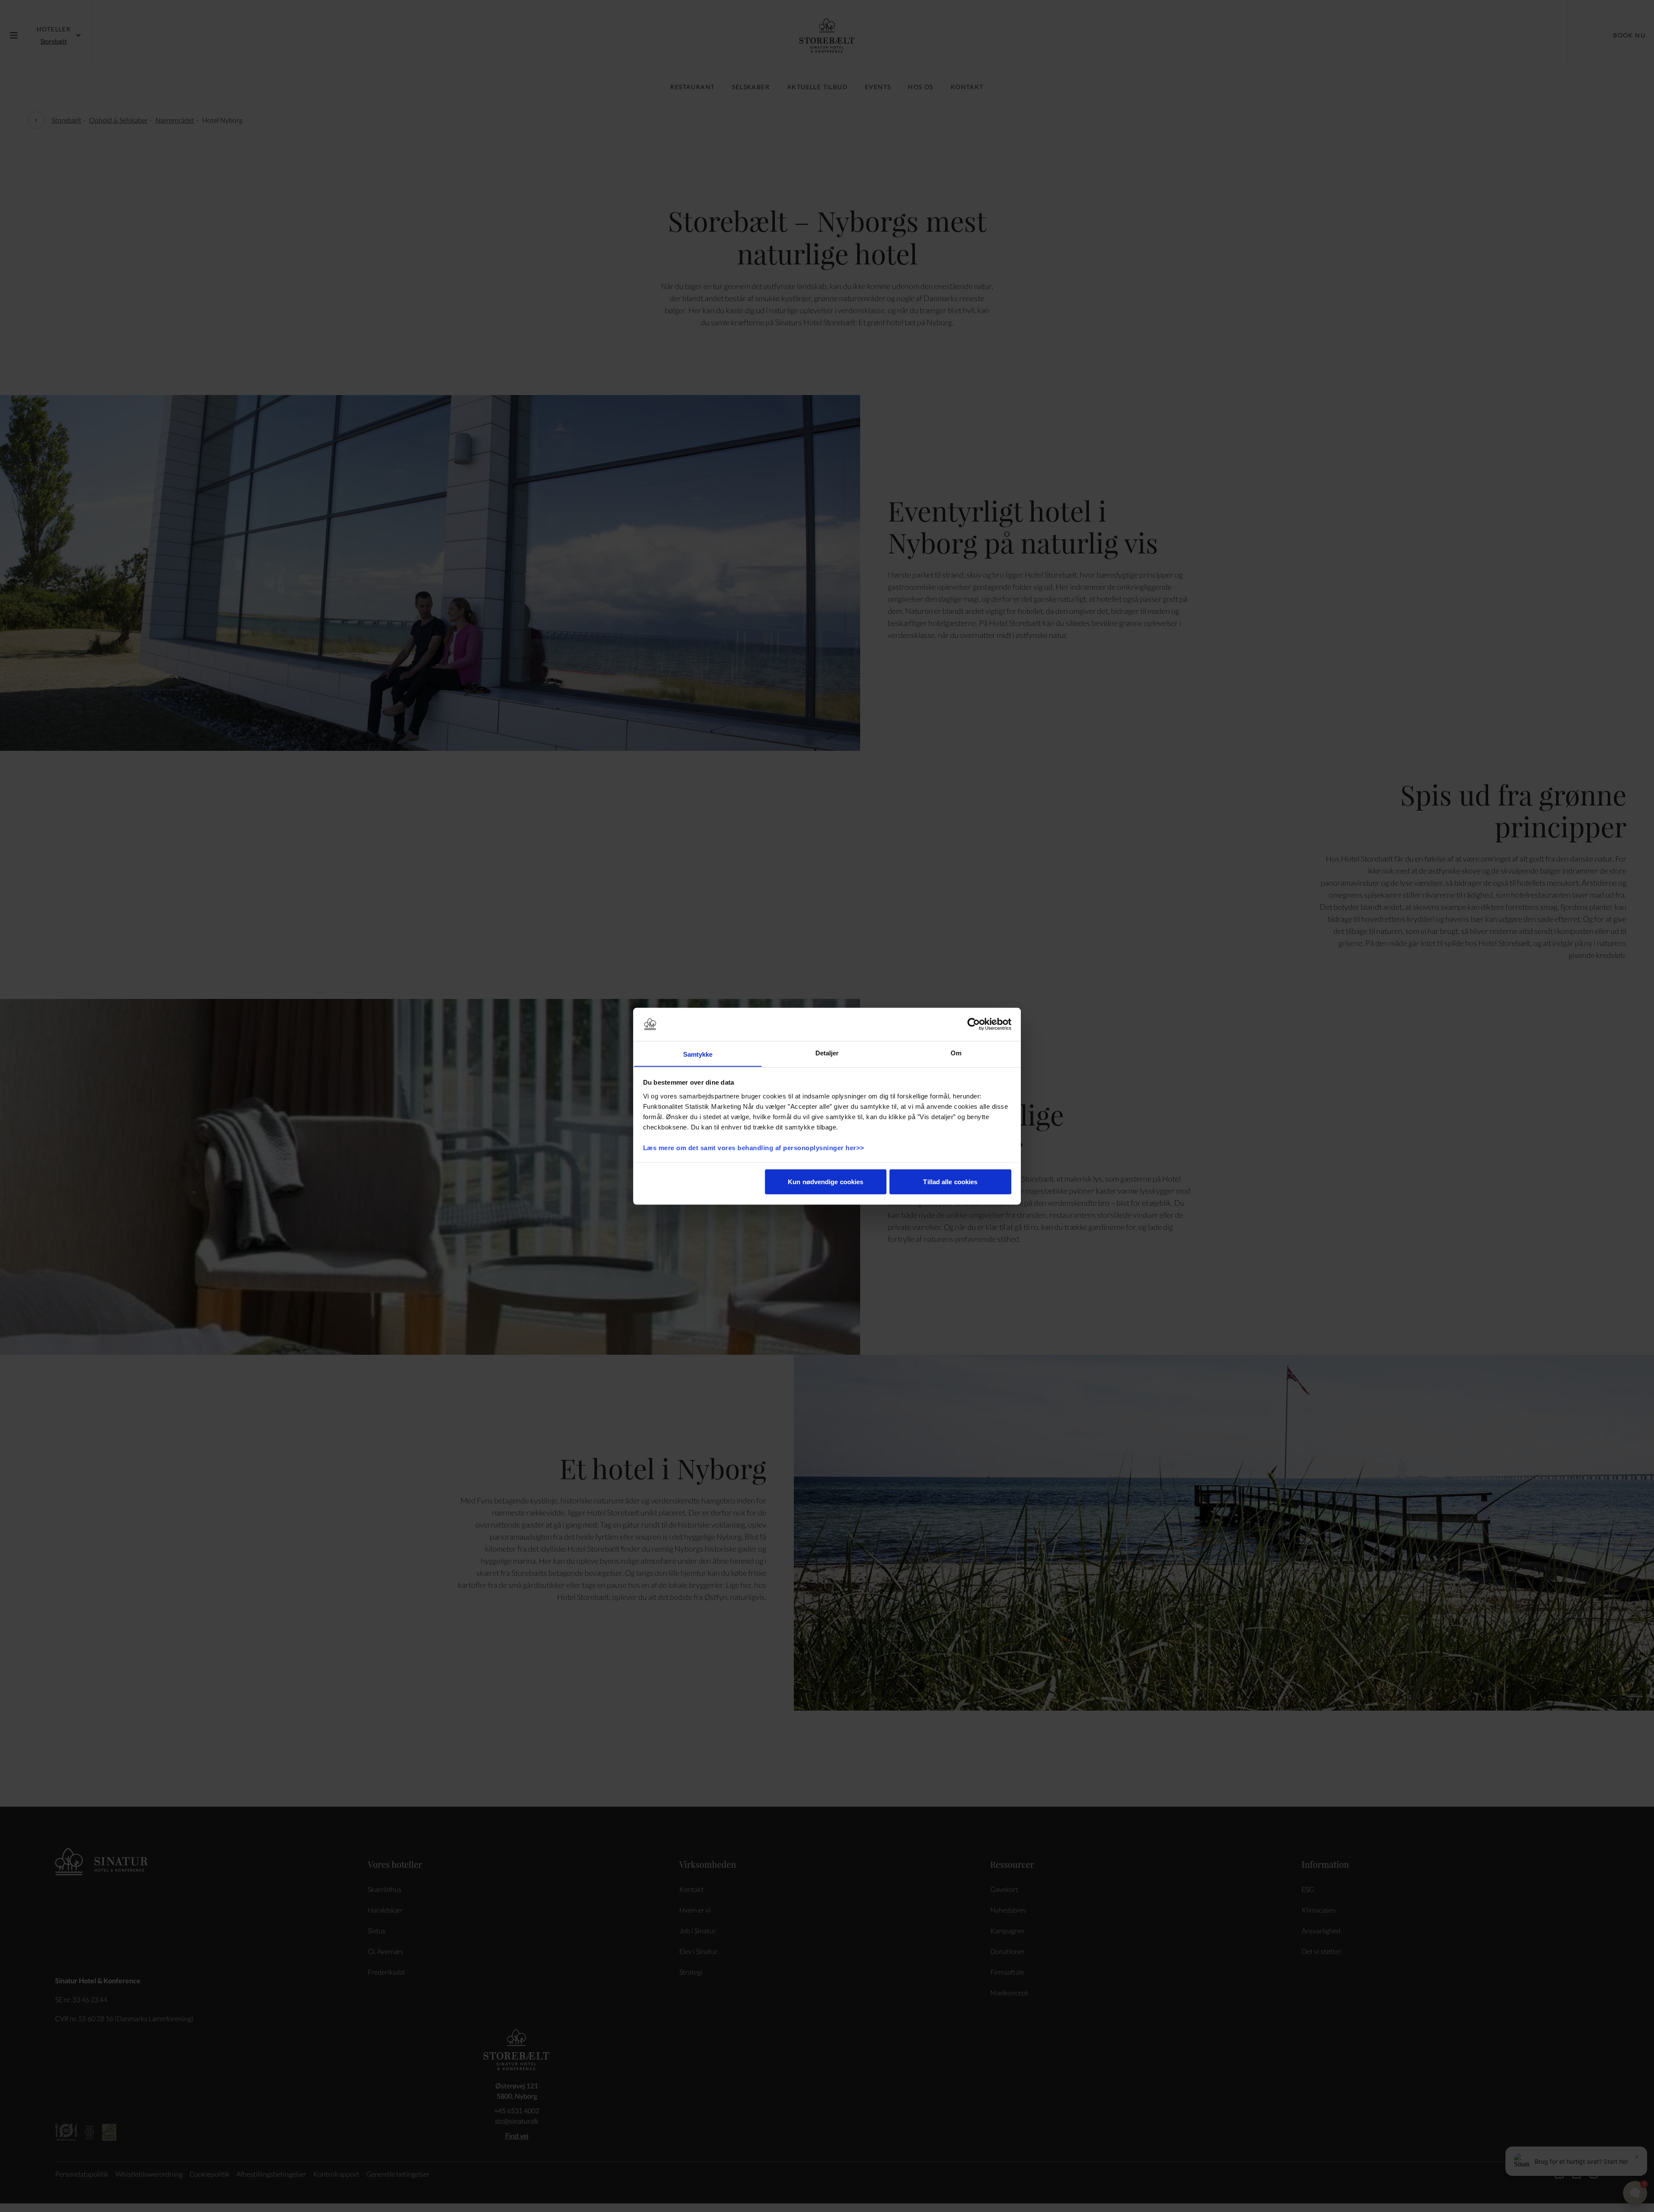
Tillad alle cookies (950, 1181)
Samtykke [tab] (698, 1054)
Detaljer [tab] (827, 1053)
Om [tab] (956, 1053)
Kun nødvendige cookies (825, 1181)
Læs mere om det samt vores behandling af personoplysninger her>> (755, 1147)
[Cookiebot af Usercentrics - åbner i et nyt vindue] (974, 1024)
